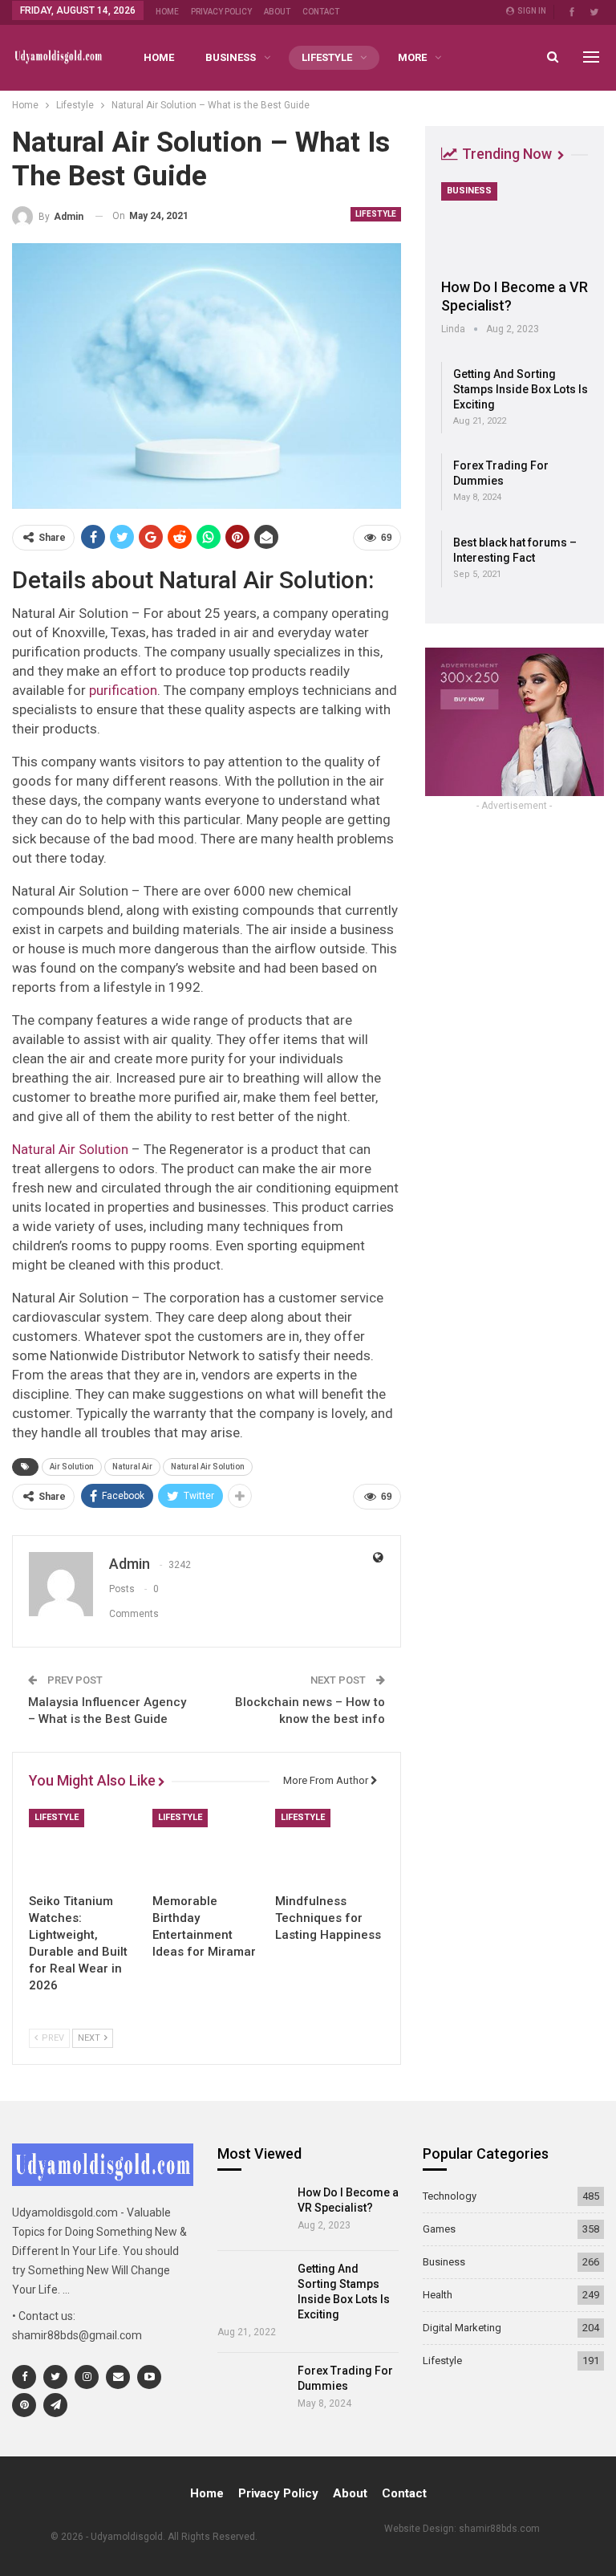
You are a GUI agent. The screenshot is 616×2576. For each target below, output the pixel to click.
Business (231, 57)
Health (438, 2295)
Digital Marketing (462, 2328)
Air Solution (72, 1467)
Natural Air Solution (70, 1149)
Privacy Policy (221, 12)
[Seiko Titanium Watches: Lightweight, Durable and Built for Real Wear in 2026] (83, 1847)
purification (123, 690)
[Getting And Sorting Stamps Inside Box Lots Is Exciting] (252, 2289)
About (277, 12)
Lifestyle (327, 57)
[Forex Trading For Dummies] (252, 2391)
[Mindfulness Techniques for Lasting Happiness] (330, 1847)
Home (167, 12)
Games (439, 2229)
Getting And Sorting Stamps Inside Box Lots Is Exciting (521, 389)
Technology (450, 2196)
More (412, 57)
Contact (321, 12)
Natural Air (132, 1467)
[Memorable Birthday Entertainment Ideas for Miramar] (207, 1847)
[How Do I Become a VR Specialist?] (515, 225)
